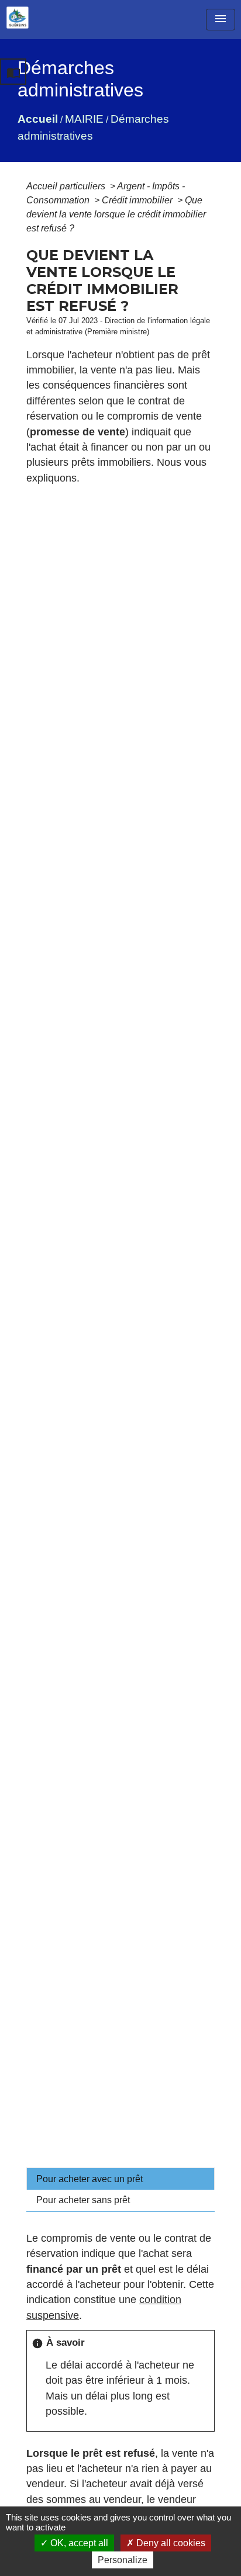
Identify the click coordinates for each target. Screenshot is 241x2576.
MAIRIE (84, 119)
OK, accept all (78, 2543)
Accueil (38, 119)
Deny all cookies (170, 2543)
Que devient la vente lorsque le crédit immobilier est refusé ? (116, 214)
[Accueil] (18, 18)
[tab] (120, 2179)
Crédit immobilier (138, 200)
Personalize (123, 2560)
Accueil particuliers (67, 186)
